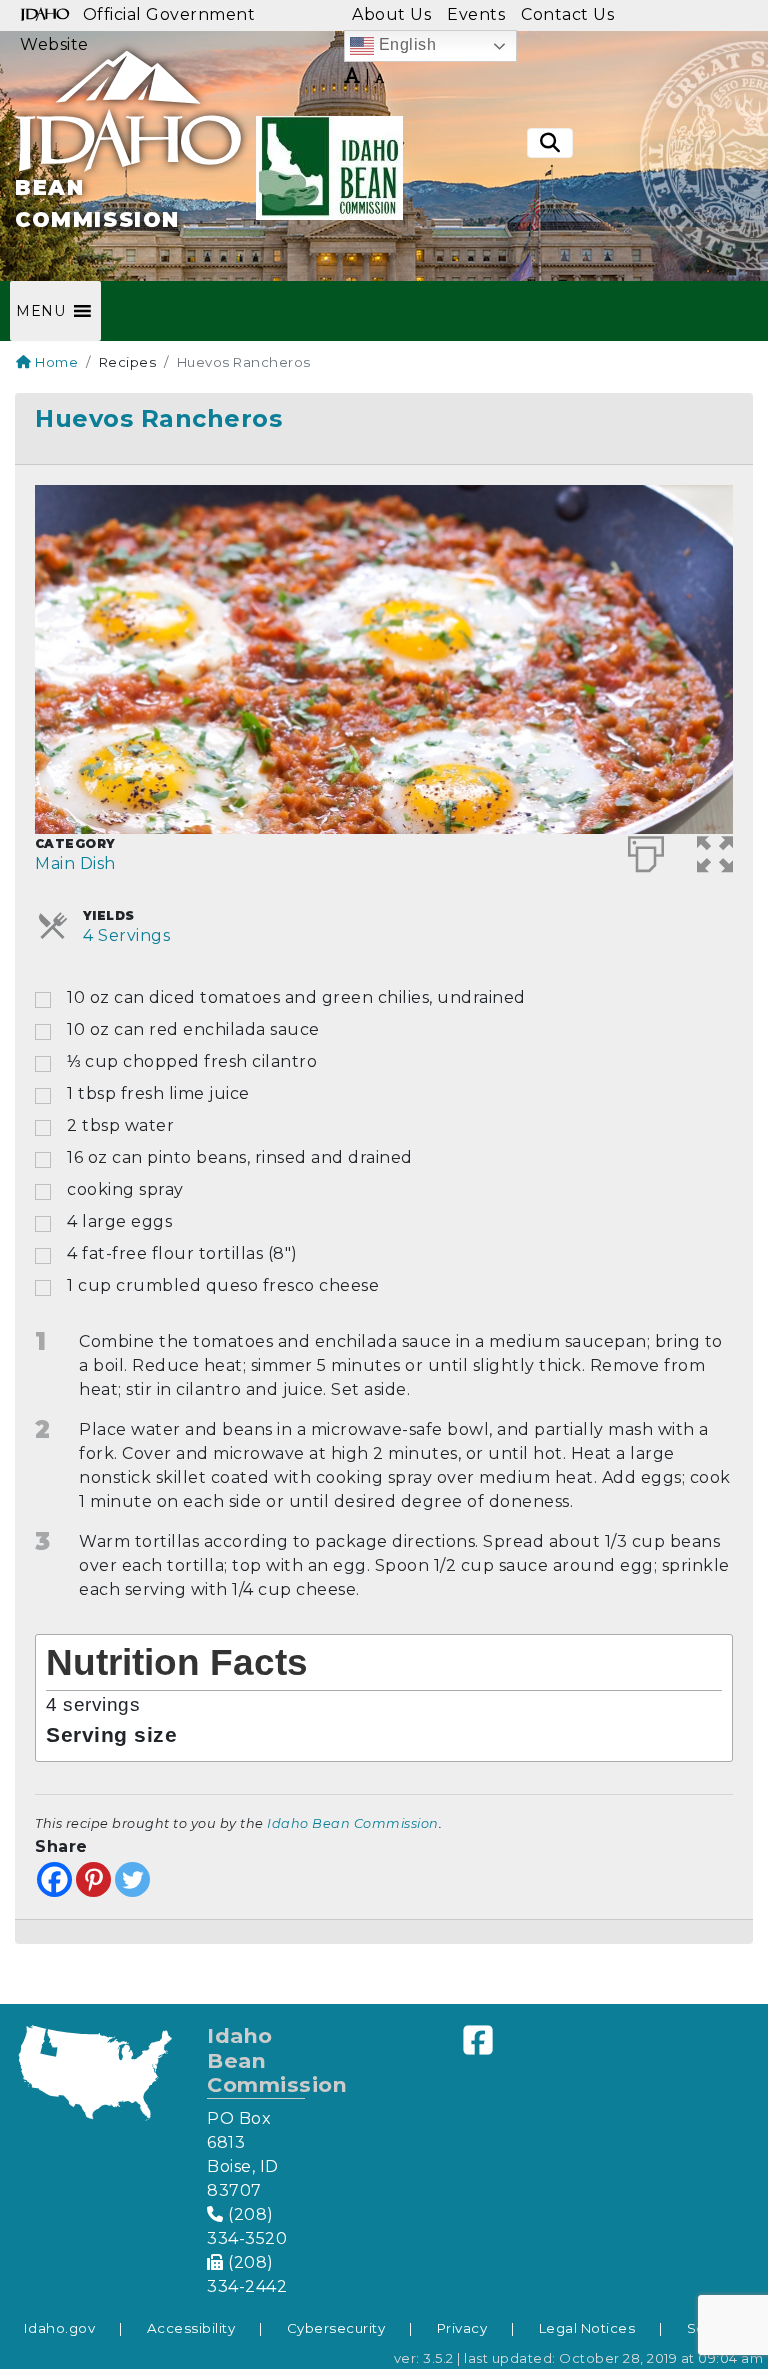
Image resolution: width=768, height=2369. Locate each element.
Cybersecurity (336, 2328)
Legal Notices (587, 2328)
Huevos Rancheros (158, 418)
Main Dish (75, 863)
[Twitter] (132, 1879)
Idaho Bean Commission (353, 1823)
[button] (40, 311)
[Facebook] (54, 1879)
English (405, 44)
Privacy (462, 2328)
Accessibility (191, 2328)
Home (55, 362)
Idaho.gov (60, 2328)
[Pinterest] (93, 1879)
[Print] (646, 850)
